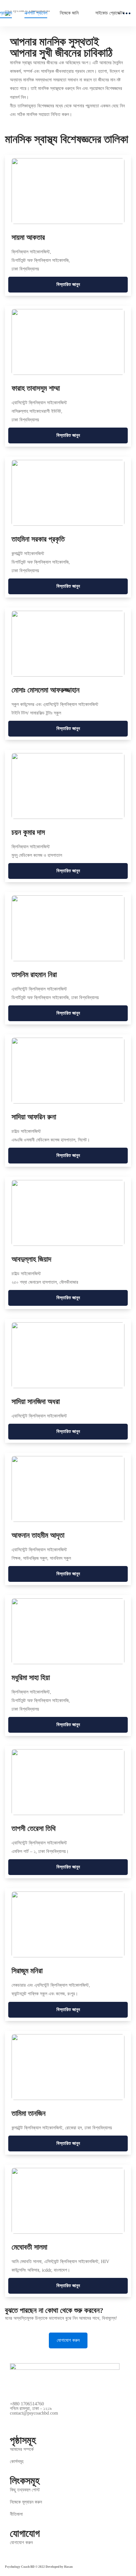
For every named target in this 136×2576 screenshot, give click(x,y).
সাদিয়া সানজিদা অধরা (36, 1401)
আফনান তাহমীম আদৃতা (38, 1535)
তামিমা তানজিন (29, 2113)
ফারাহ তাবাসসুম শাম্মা (36, 388)
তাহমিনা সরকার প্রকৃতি (38, 539)
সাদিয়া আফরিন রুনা (34, 1117)
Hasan (68, 2567)
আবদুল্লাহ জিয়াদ (31, 1259)
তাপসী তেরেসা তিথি (34, 1828)
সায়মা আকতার (28, 237)
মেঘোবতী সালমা (29, 2247)
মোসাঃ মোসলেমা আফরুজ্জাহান (46, 690)
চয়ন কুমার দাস (28, 832)
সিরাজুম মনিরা (27, 1971)
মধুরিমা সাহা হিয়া (31, 1678)
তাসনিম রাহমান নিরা (34, 975)
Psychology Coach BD (20, 2567)
